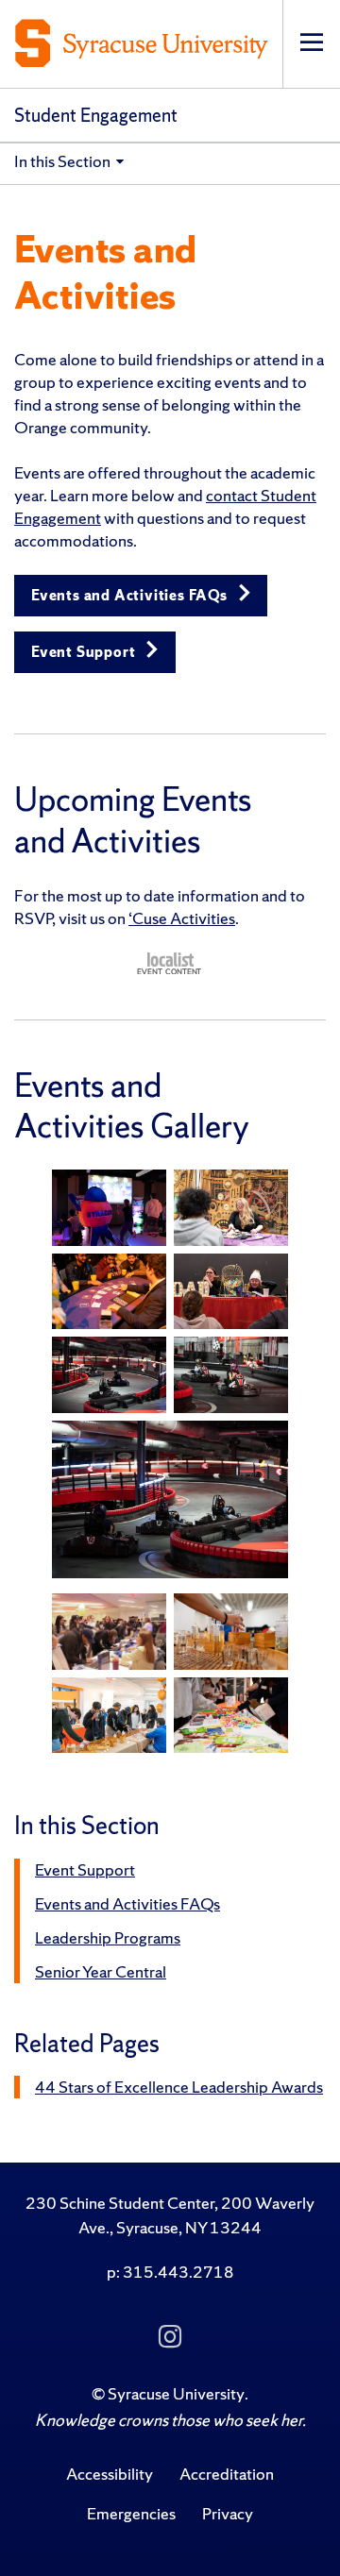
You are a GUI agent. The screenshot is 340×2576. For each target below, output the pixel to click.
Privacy (228, 2513)
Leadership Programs (108, 1937)
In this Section (62, 161)
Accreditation (227, 2474)
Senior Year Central (101, 1971)
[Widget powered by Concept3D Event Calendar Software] (170, 963)
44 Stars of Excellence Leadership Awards (179, 2087)
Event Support (85, 652)
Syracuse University (176, 2393)
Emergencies (131, 2513)
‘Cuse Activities (182, 918)
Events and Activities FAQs (131, 595)
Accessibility (110, 2474)
